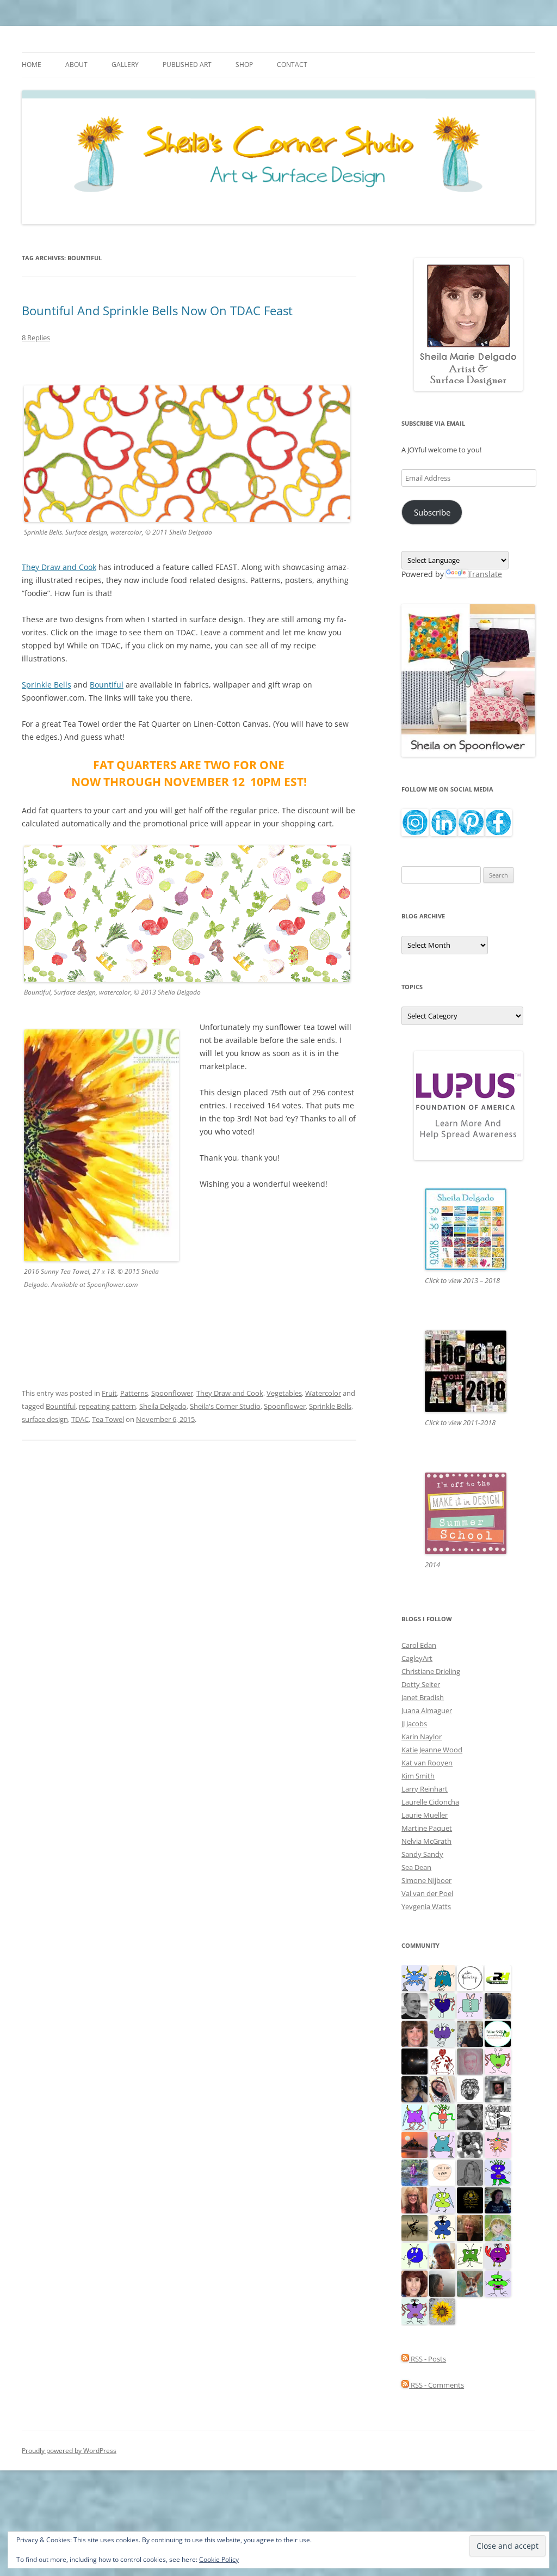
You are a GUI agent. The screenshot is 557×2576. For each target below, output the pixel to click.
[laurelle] (442, 2199)
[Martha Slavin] (470, 2227)
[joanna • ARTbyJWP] (442, 2172)
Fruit (109, 1393)
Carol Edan (419, 1645)
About (76, 65)
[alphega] (442, 2033)
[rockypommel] (414, 2310)
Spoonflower (172, 1393)
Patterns (134, 1393)
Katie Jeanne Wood (432, 1750)
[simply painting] (414, 2172)
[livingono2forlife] (442, 2116)
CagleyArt (417, 1658)
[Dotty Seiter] (498, 2227)
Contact (292, 65)
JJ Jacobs (414, 1724)
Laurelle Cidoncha (430, 1802)
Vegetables (284, 1393)
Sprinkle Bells (47, 685)
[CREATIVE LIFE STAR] (498, 2005)
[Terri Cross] (470, 2255)
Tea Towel (108, 1419)
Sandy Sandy (422, 1854)
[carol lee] (498, 2116)
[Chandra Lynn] (470, 2144)
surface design (45, 1419)
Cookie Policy (219, 2559)
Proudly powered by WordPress (69, 2451)
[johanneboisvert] (442, 2255)
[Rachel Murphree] (414, 2033)
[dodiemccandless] (414, 2199)
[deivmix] (470, 2088)
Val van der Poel (427, 1893)
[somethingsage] (442, 2283)
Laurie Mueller (425, 1815)
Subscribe (432, 512)
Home (32, 65)
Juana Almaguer (427, 1710)
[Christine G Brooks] (442, 2144)
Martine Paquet (427, 1828)
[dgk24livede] (414, 2116)
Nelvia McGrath (426, 1841)
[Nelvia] (498, 2283)
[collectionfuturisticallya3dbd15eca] (498, 2144)
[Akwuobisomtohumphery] (470, 2199)
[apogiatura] (442, 2005)
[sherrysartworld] (470, 2116)
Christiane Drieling (431, 1671)
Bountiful (107, 685)
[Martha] (414, 2144)
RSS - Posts (428, 2359)
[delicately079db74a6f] (498, 2172)
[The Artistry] (470, 1977)
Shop (244, 65)
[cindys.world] (442, 2060)
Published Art (187, 65)
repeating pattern (107, 1406)
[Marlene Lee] (470, 2283)
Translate (485, 574)
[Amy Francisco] (470, 2005)
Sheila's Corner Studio (225, 1406)
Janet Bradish (423, 1697)
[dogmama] (414, 2227)
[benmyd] (498, 2088)
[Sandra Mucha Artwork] (442, 2088)
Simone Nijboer (426, 1880)
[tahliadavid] (442, 2310)
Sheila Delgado (163, 1406)
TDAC (80, 1419)
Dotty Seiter (421, 1684)
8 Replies (36, 338)
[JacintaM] (470, 2172)
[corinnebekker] (470, 2060)
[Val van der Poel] (442, 1977)
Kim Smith (418, 1776)
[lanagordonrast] (498, 2255)
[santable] (414, 2060)
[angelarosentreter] (442, 2227)
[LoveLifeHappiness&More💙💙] (414, 2088)
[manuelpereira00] (498, 2060)
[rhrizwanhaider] (498, 1977)
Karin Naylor (422, 1737)
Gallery (125, 65)
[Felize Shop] (498, 2033)
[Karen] (414, 1977)
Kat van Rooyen (427, 1763)
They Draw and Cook (59, 567)
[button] (101, 1145)
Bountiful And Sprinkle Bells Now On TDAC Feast (157, 310)
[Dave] (414, 2005)
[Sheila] (414, 2283)
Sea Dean (416, 1867)
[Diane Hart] (498, 2199)
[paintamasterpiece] (414, 2255)
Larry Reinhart (425, 1789)
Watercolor (323, 1393)
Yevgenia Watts (426, 1906)
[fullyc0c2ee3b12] (470, 2033)
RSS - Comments (437, 2385)
